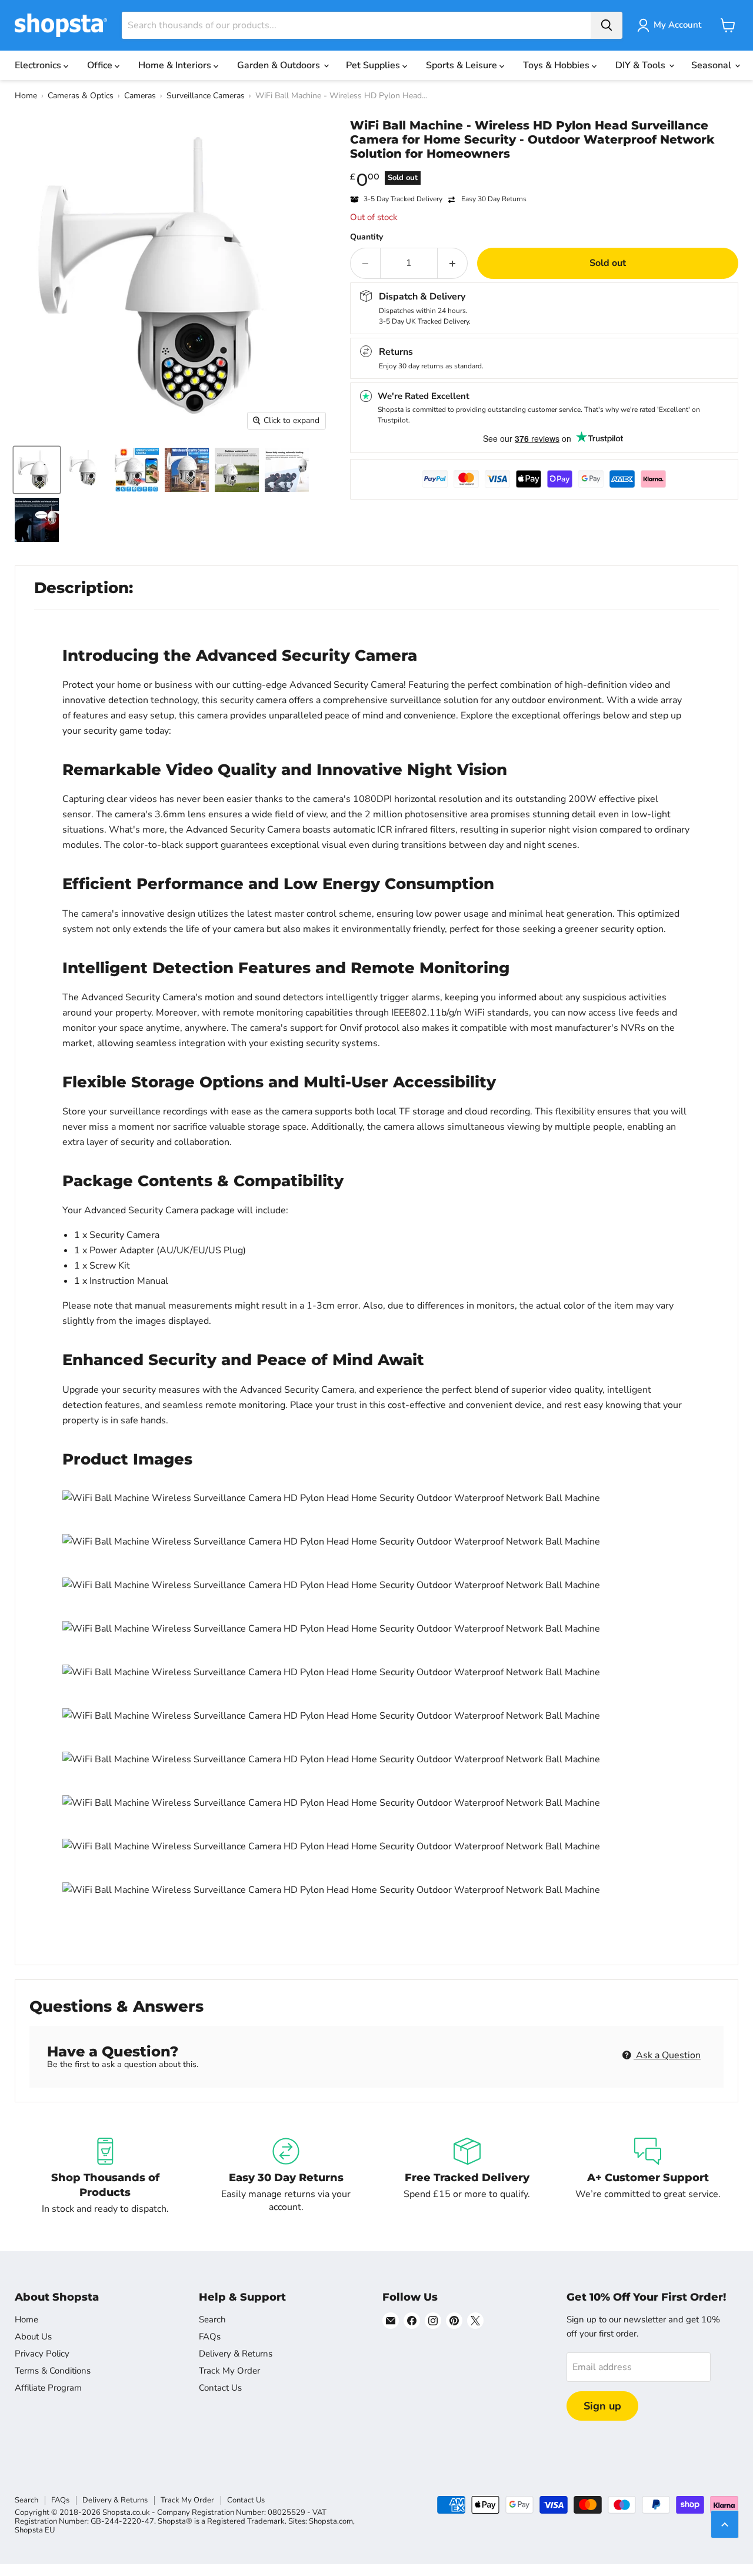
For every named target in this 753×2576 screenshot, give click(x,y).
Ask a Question (667, 2055)
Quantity (366, 237)
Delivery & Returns (236, 2354)
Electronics (39, 65)
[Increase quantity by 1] (453, 263)
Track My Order (229, 2371)
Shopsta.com (331, 2521)
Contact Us (220, 2388)
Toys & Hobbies (557, 65)
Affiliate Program (48, 2388)
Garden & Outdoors (280, 65)
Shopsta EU (35, 2530)
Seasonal (712, 65)
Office (101, 65)
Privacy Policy (42, 2354)
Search (212, 2319)
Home (26, 96)
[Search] (607, 25)
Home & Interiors (176, 65)
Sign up (602, 2406)
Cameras (140, 96)
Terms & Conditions (53, 2371)
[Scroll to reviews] (544, 168)
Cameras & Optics (81, 96)
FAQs (210, 2337)
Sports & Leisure (463, 65)
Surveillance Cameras (206, 96)
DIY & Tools (642, 65)
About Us (33, 2337)
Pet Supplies (374, 65)
